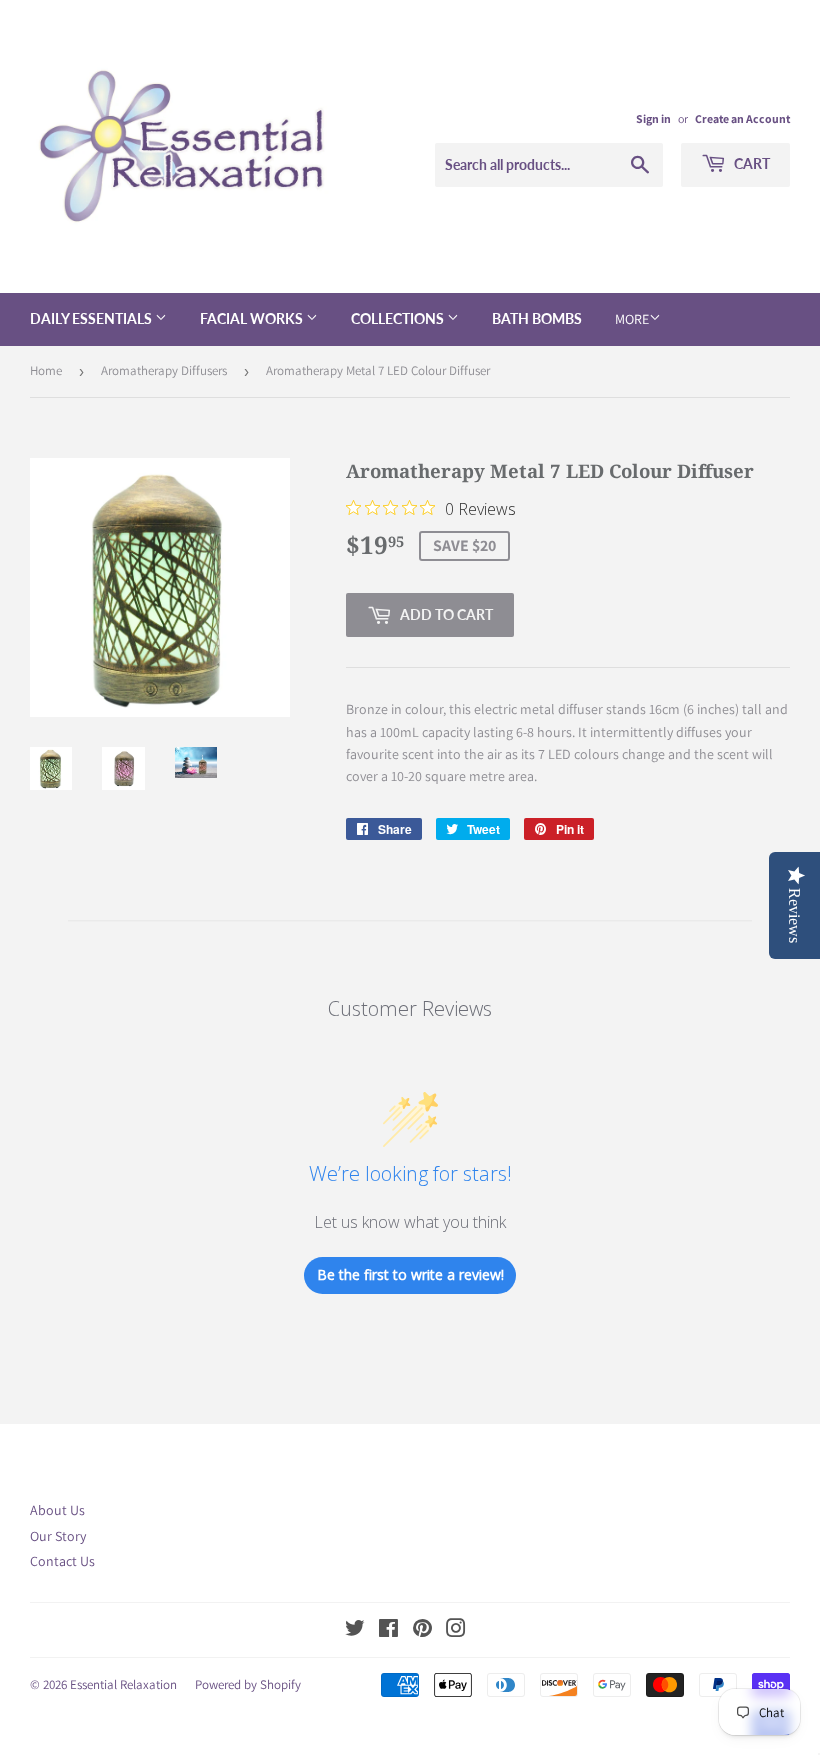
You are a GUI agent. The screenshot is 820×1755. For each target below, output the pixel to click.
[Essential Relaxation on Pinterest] (422, 1631)
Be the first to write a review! (410, 1274)
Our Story (58, 1536)
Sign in (653, 118)
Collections (399, 318)
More (632, 319)
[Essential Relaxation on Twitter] (355, 1631)
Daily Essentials (92, 318)
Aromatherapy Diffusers (164, 370)
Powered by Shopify (248, 1684)
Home (46, 370)
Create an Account (742, 118)
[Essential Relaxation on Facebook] (388, 1631)
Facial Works (253, 318)
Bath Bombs (537, 318)
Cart (750, 163)
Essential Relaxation (123, 1684)
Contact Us (62, 1561)
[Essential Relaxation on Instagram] (456, 1631)
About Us (57, 1510)
